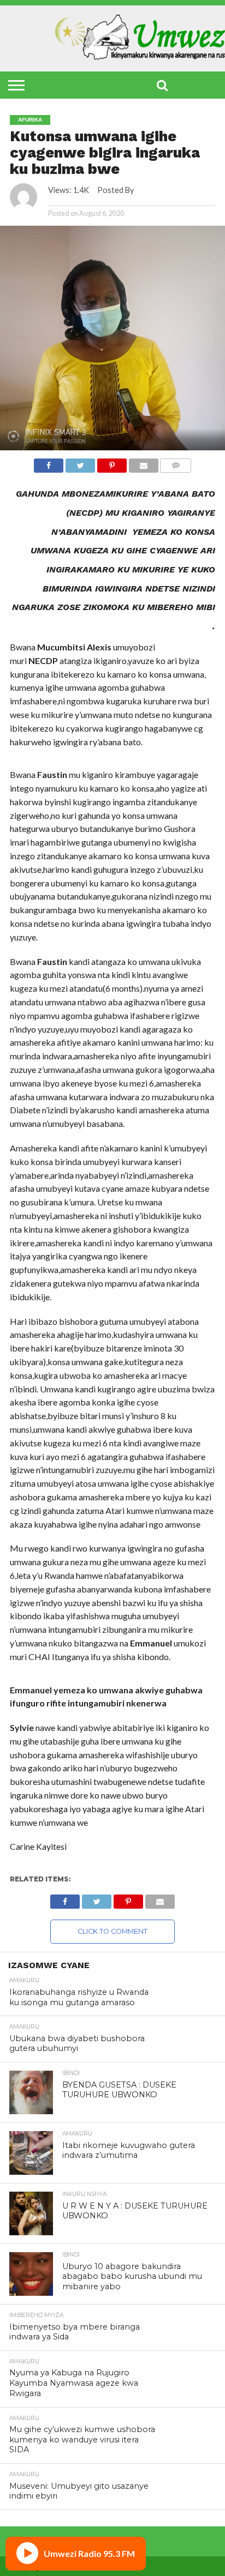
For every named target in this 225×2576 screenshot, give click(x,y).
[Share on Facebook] (49, 463)
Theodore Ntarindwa (172, 190)
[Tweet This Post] (80, 463)
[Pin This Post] (112, 463)
